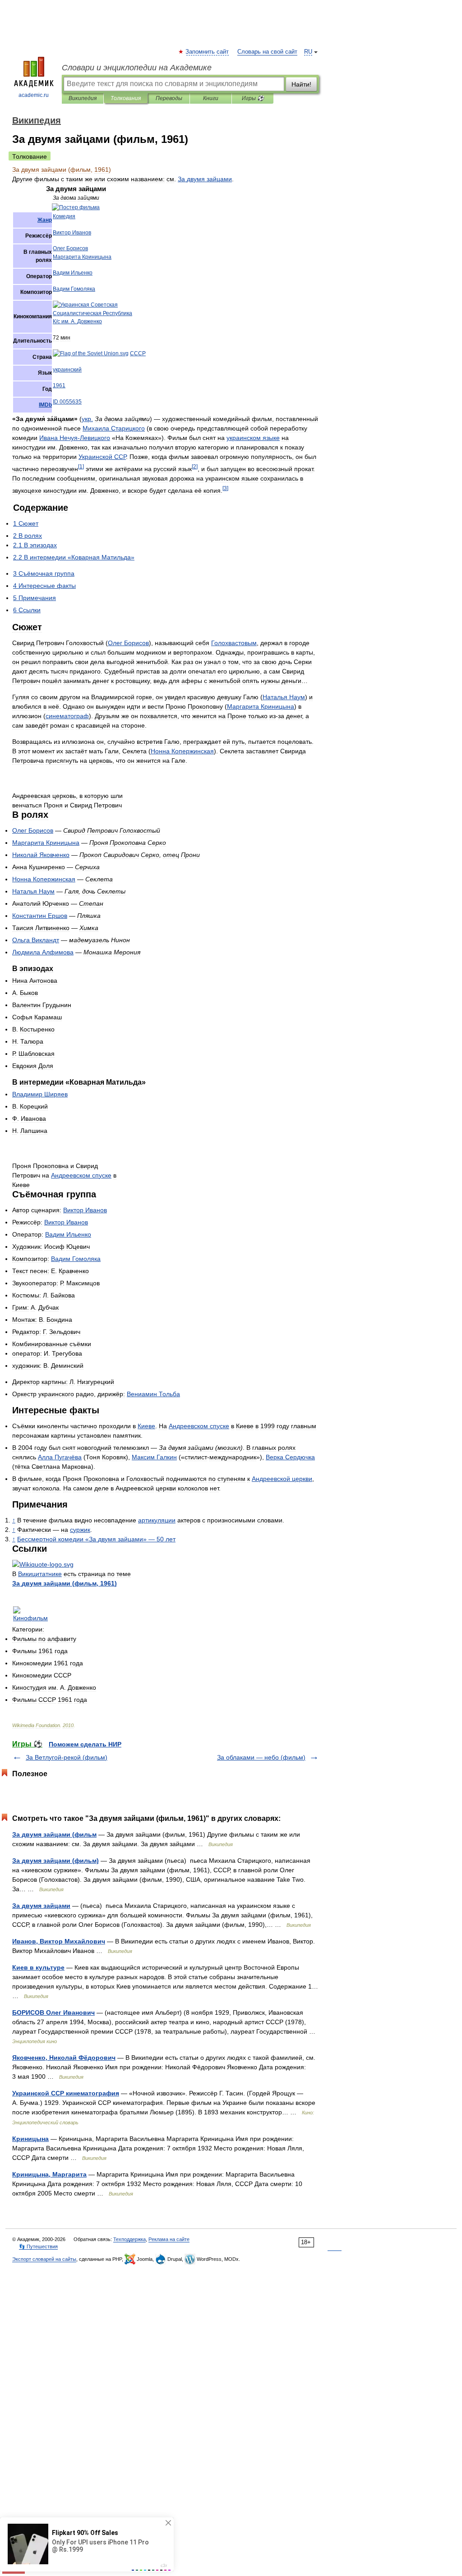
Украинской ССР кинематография (66, 2093)
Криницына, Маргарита (49, 2174)
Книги (211, 98)
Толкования (126, 98)
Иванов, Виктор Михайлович (59, 1941)
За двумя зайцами (41, 1906)
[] (81, 466)
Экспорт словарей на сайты (44, 2259)
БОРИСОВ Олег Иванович (53, 2012)
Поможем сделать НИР (85, 1744)
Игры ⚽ (253, 98)
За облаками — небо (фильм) (261, 1757)
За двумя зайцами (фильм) (55, 1861)
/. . (77, 321)
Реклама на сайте (169, 2239)
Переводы (169, 98)
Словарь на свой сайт (267, 52)
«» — (96, 1539)
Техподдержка (129, 2239)
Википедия (83, 98)
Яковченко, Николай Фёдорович (64, 2058)
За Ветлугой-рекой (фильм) (67, 1757)
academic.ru (34, 95)
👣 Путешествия (38, 2246)
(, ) (65, 1583)
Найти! (301, 84)
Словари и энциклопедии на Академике (137, 68)
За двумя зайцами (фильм (54, 1834)
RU (308, 52)
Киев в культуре (38, 1967)
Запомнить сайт (208, 52)
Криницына (30, 2139)
